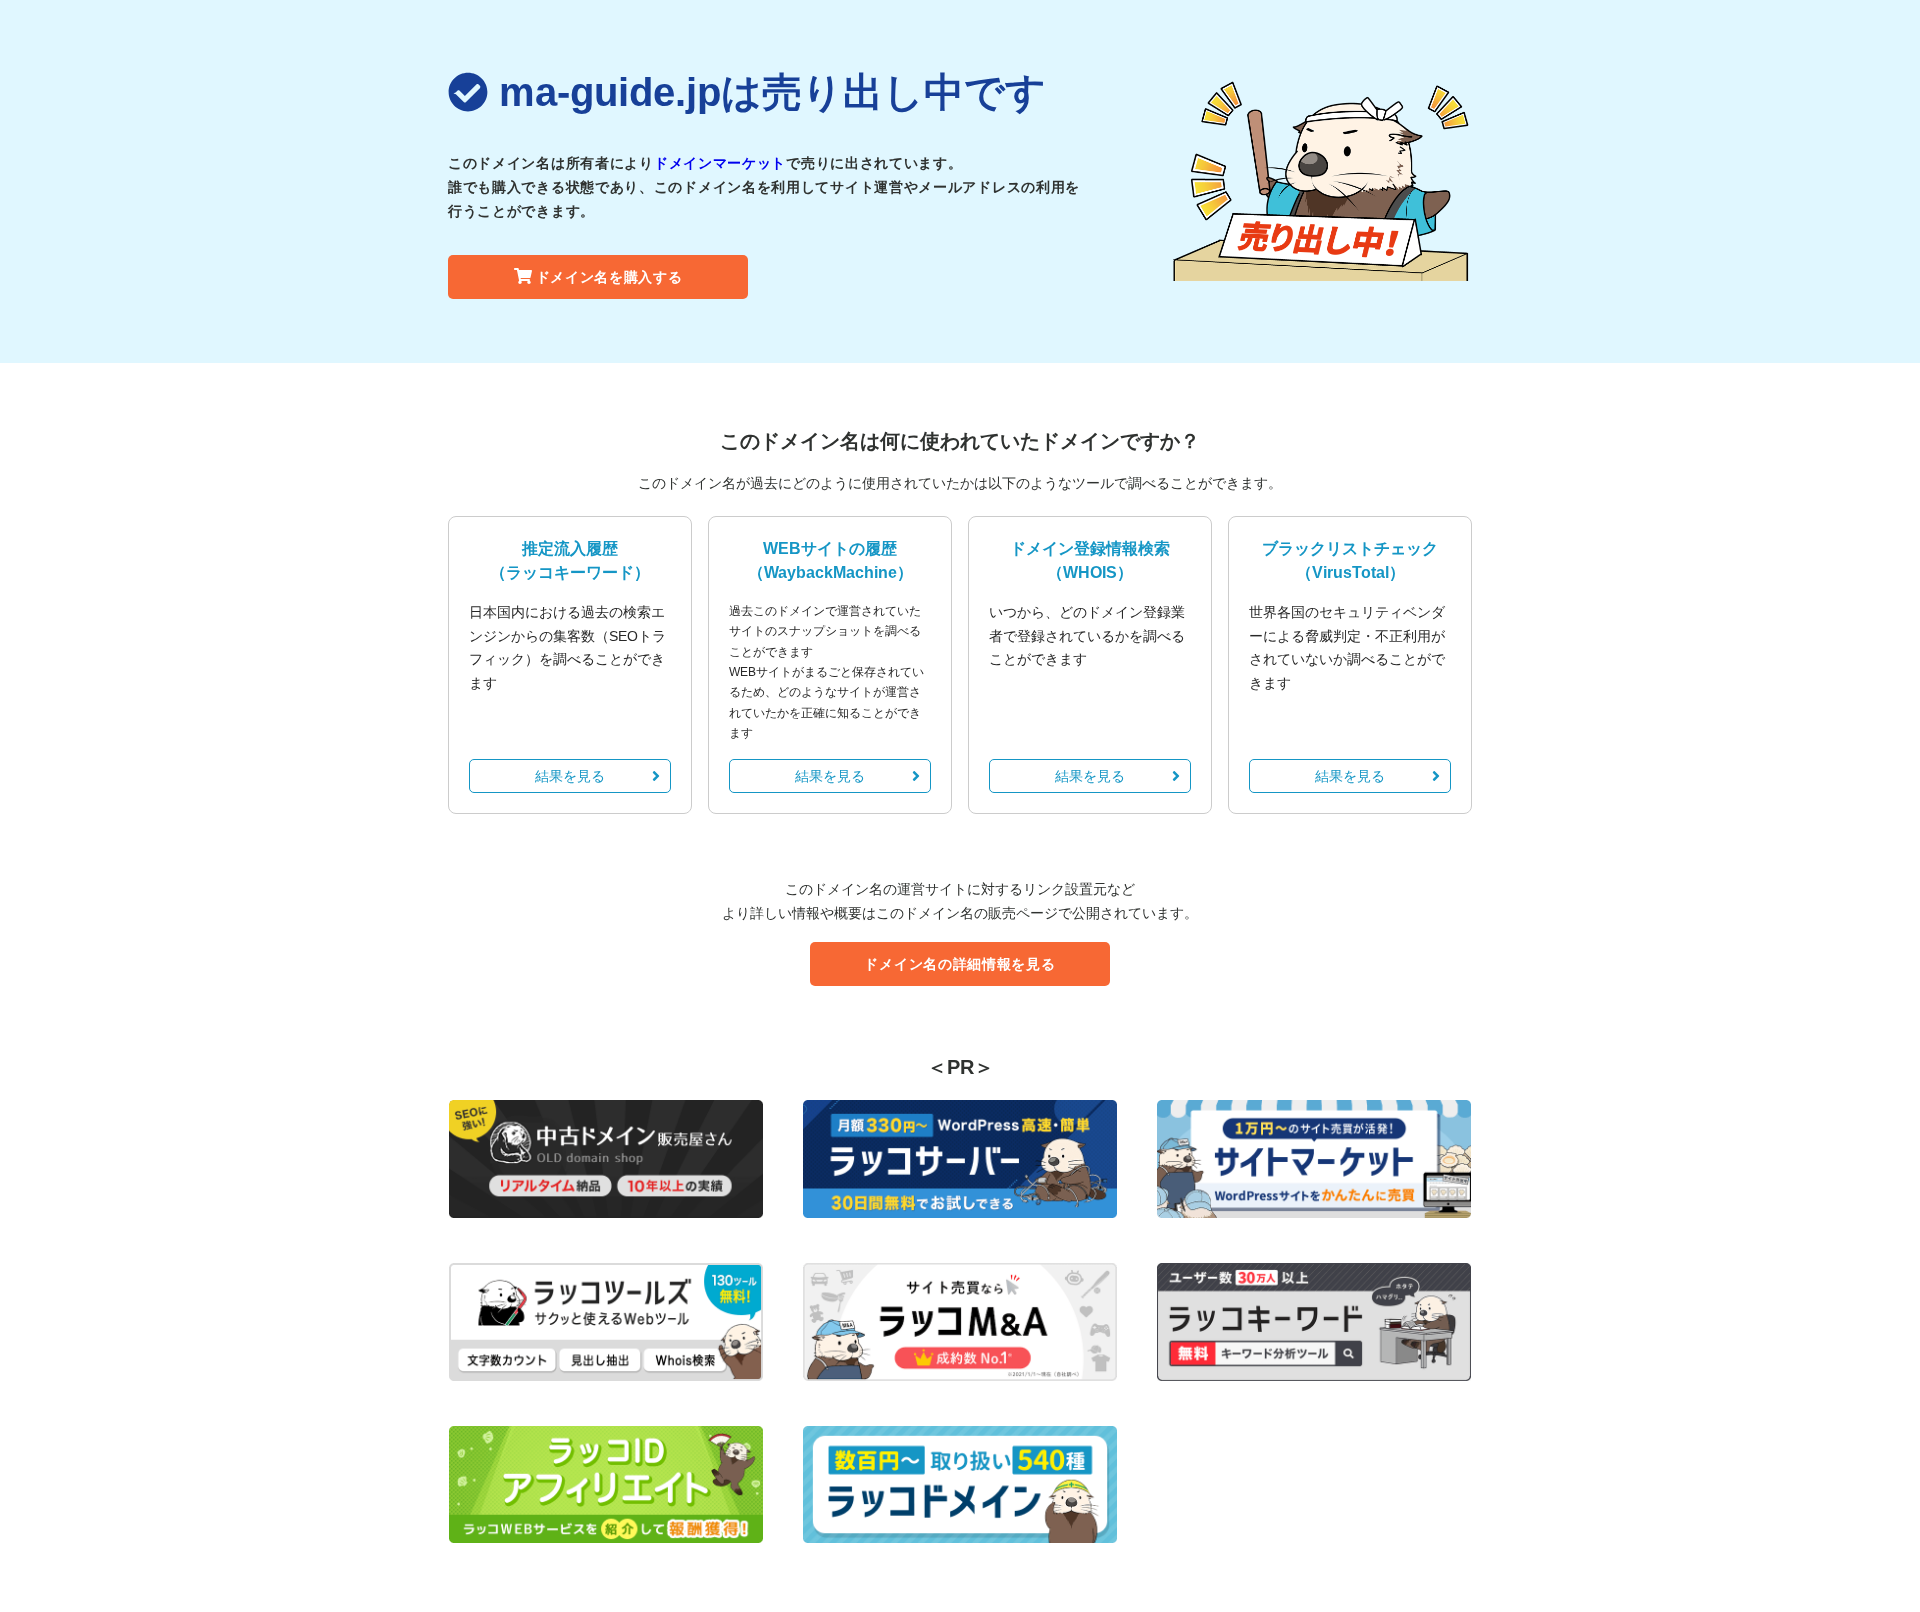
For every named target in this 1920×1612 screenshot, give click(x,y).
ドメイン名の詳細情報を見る (959, 964)
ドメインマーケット (720, 163)
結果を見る (570, 776)
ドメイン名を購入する (609, 277)
